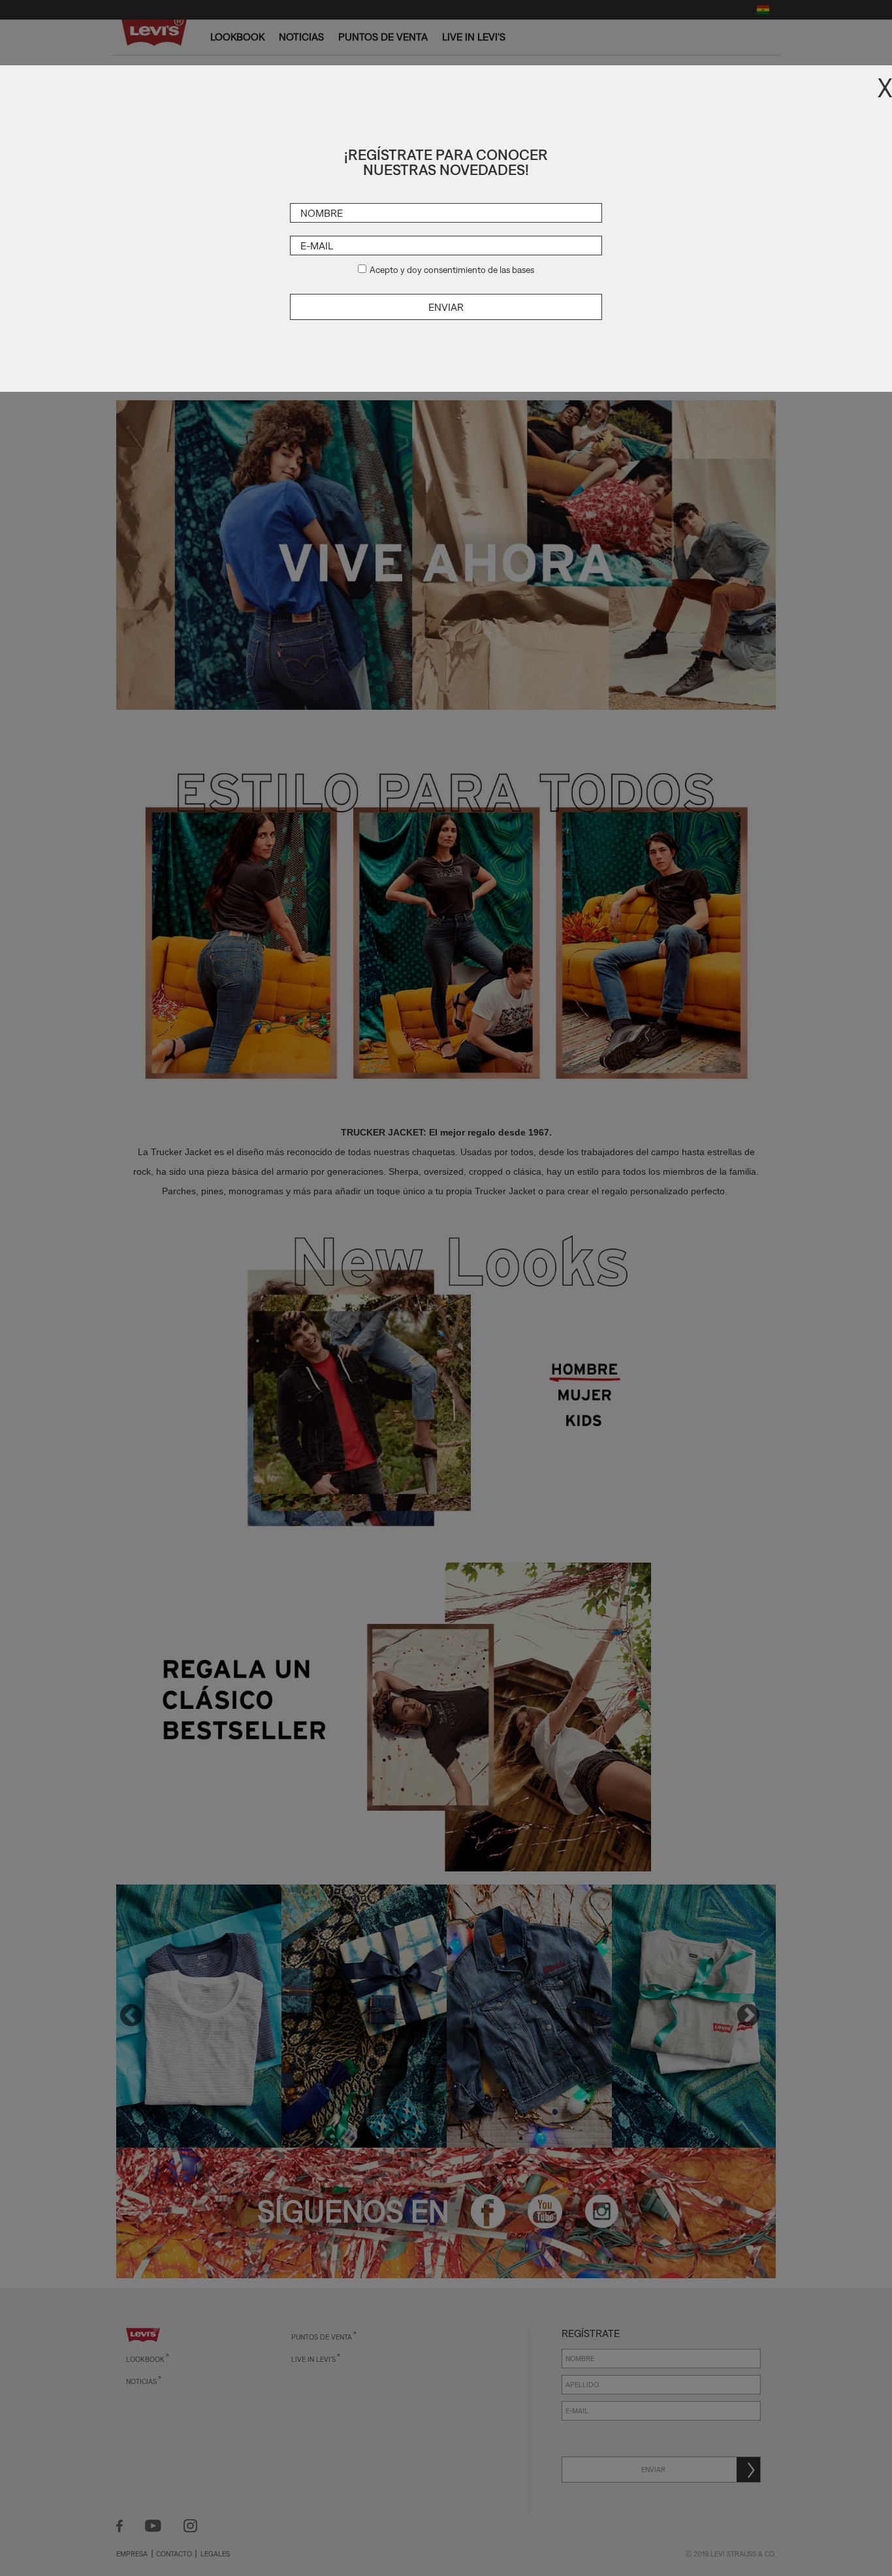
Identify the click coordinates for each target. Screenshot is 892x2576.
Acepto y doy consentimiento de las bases (452, 270)
